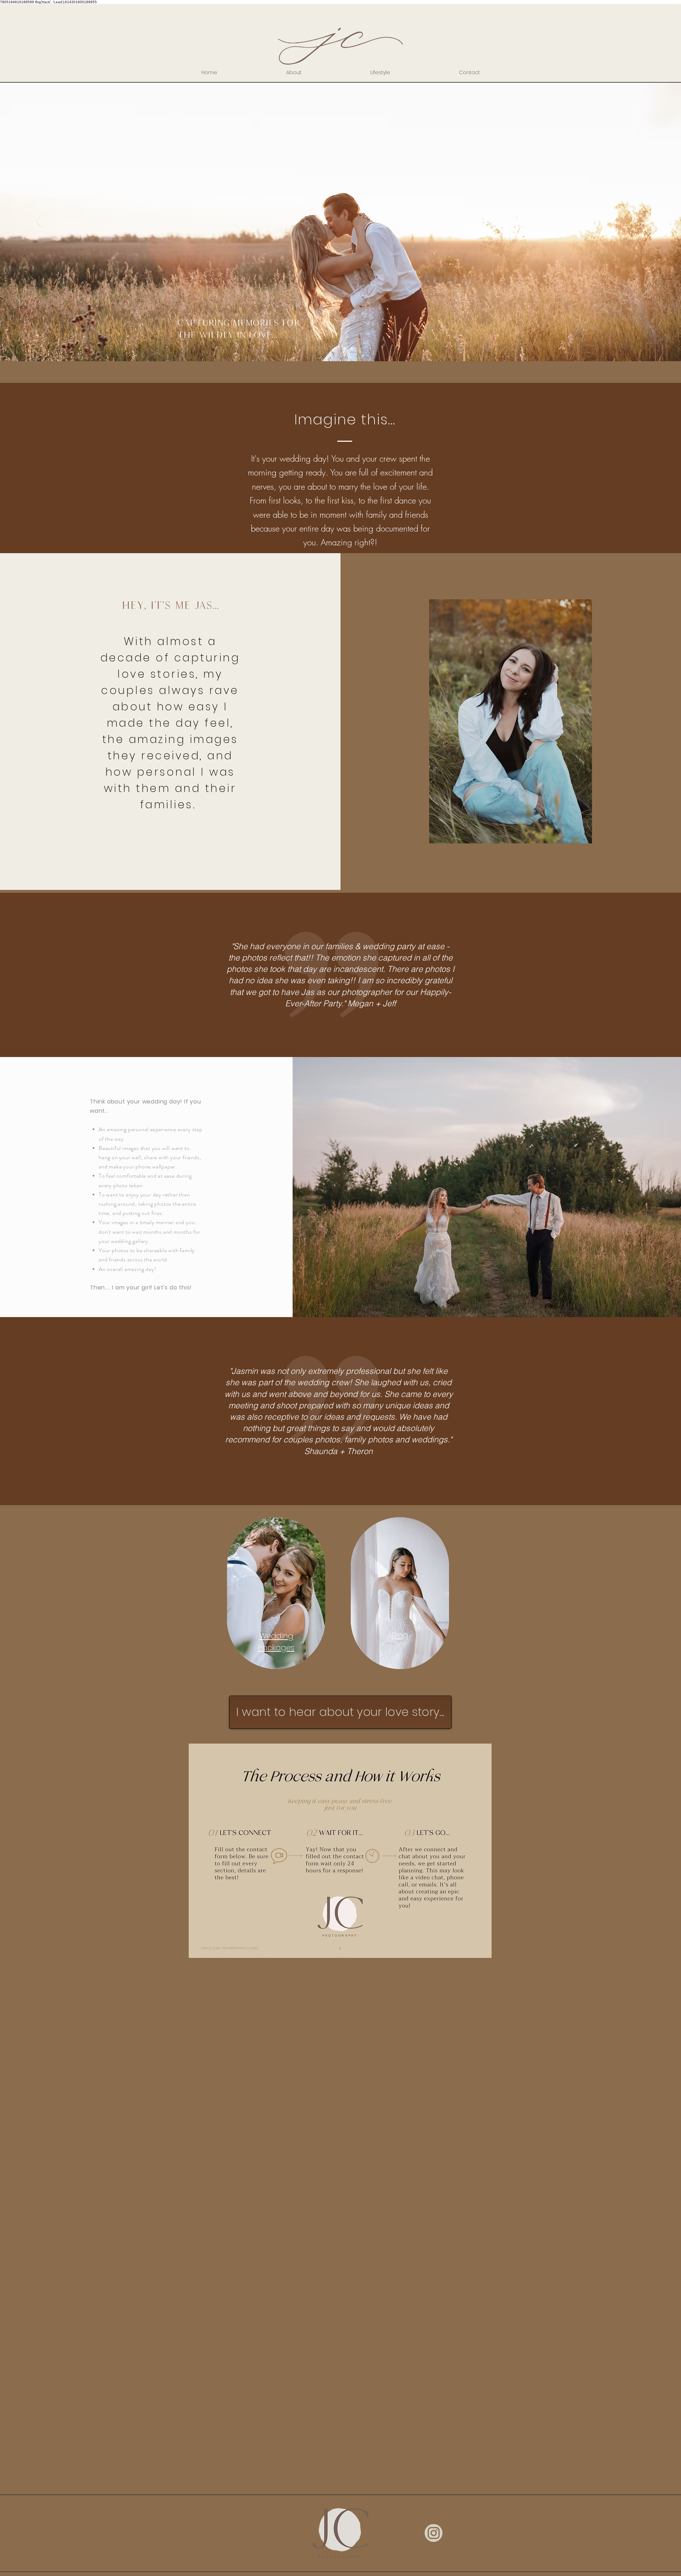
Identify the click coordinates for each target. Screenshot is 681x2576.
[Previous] (39, 222)
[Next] (642, 222)
